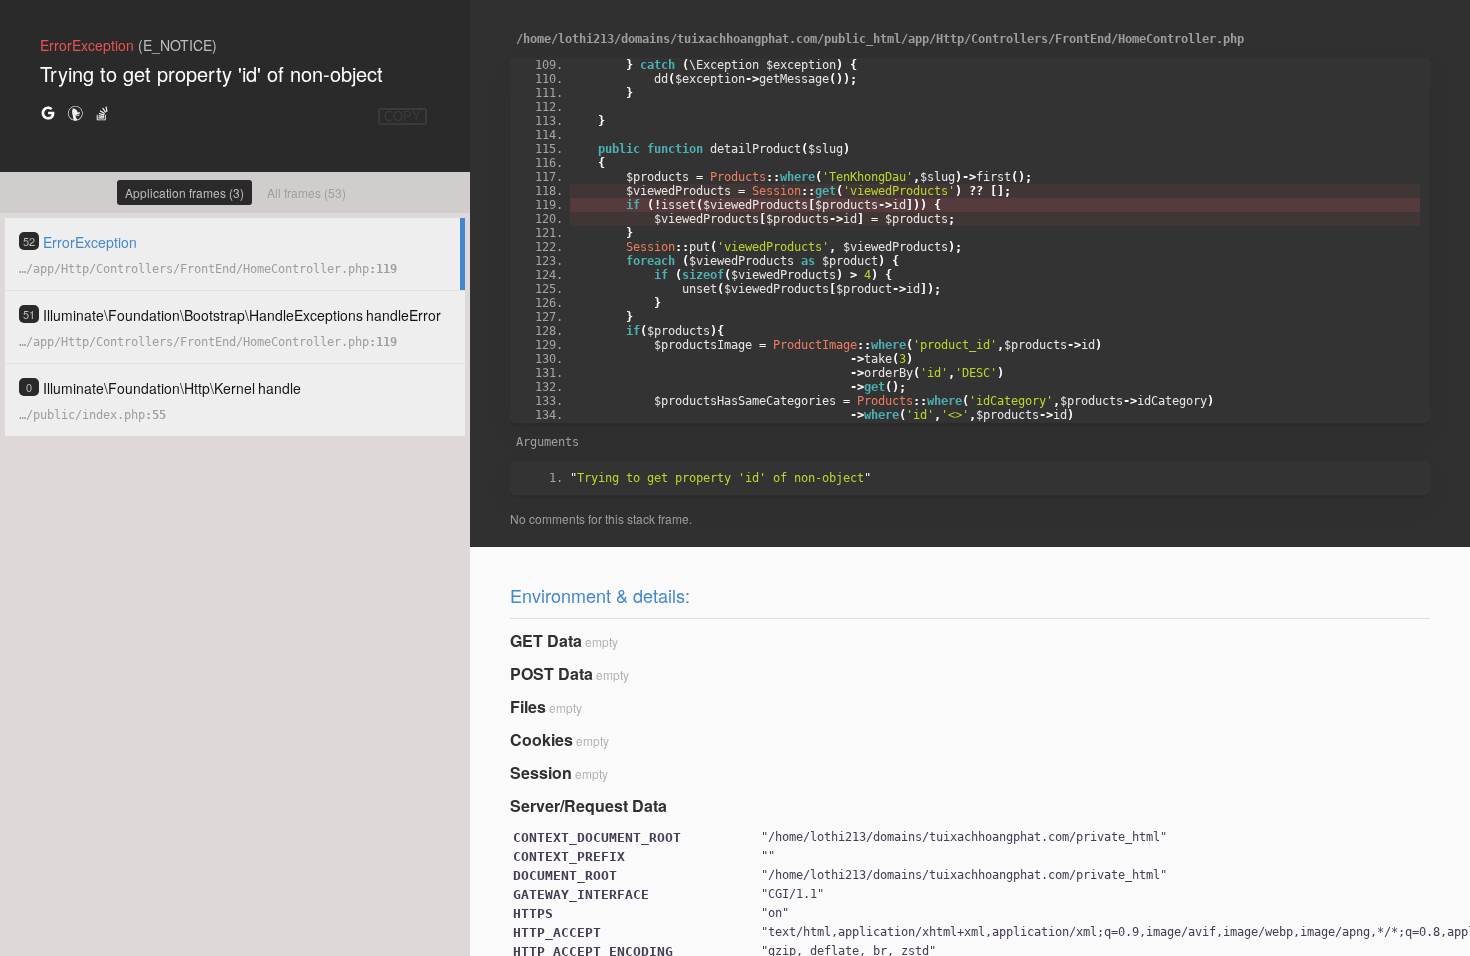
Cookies (541, 739)
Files (528, 706)
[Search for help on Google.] (48, 112)
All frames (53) (306, 192)
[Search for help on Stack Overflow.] (102, 112)
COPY (402, 116)
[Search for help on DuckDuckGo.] (75, 112)
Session (541, 772)
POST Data (551, 673)
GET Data (546, 640)
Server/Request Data (588, 805)
